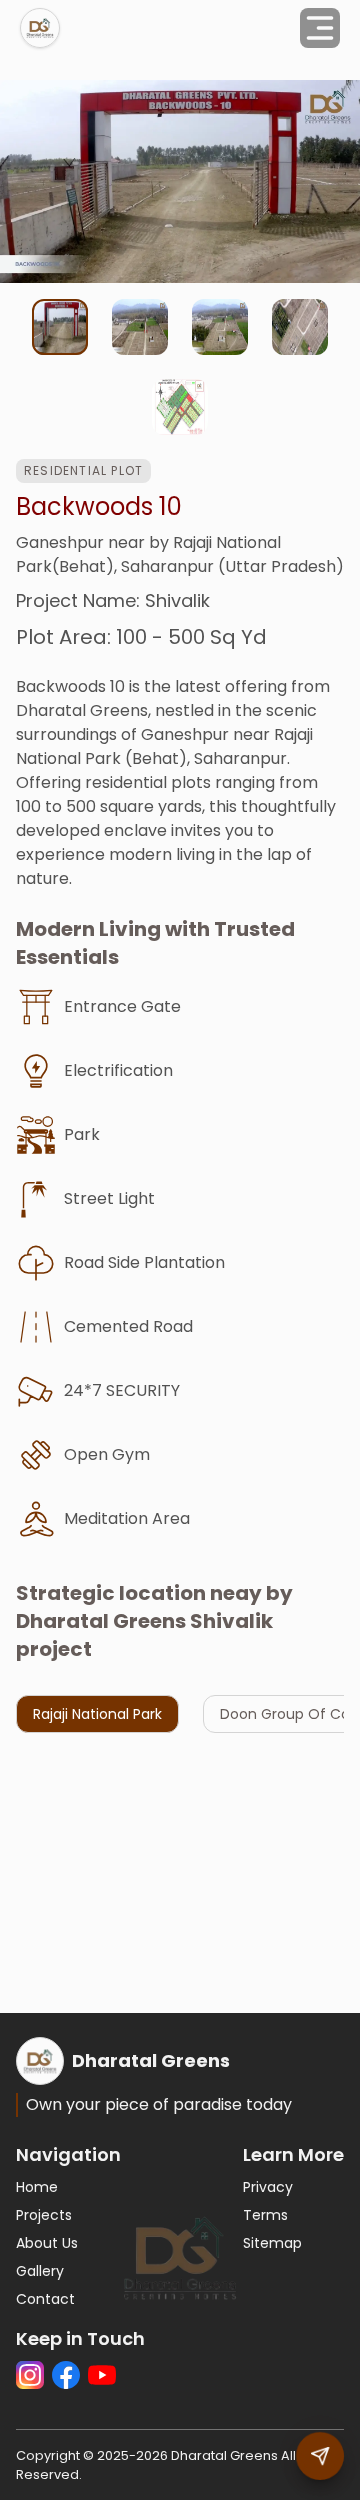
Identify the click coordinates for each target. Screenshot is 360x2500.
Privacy (268, 2187)
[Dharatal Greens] (40, 28)
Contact (45, 2299)
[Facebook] (66, 2375)
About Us (47, 2243)
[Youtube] (102, 2375)
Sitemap (272, 2243)
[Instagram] (30, 2375)
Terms (265, 2215)
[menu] (320, 28)
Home (37, 2187)
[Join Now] (320, 2456)
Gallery (40, 2271)
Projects (44, 2215)
